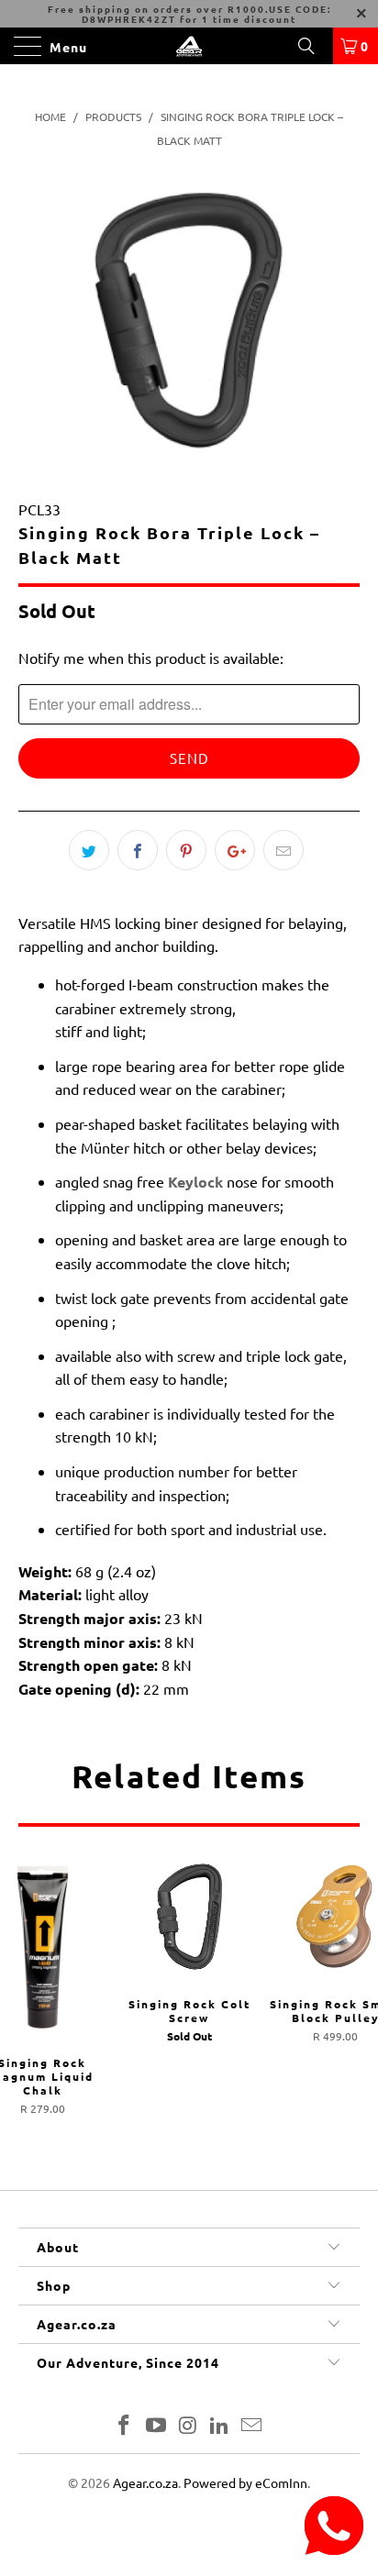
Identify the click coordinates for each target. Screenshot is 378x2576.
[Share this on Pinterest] (186, 850)
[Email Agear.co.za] (252, 2426)
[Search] (313, 46)
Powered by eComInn (245, 2482)
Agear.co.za (145, 2482)
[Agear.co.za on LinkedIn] (220, 2426)
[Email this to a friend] (283, 850)
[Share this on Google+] (235, 850)
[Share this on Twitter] (89, 850)
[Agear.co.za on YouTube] (156, 2426)
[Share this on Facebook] (138, 850)
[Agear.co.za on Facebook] (125, 2426)
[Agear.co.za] (189, 46)
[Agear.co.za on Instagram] (188, 2426)
